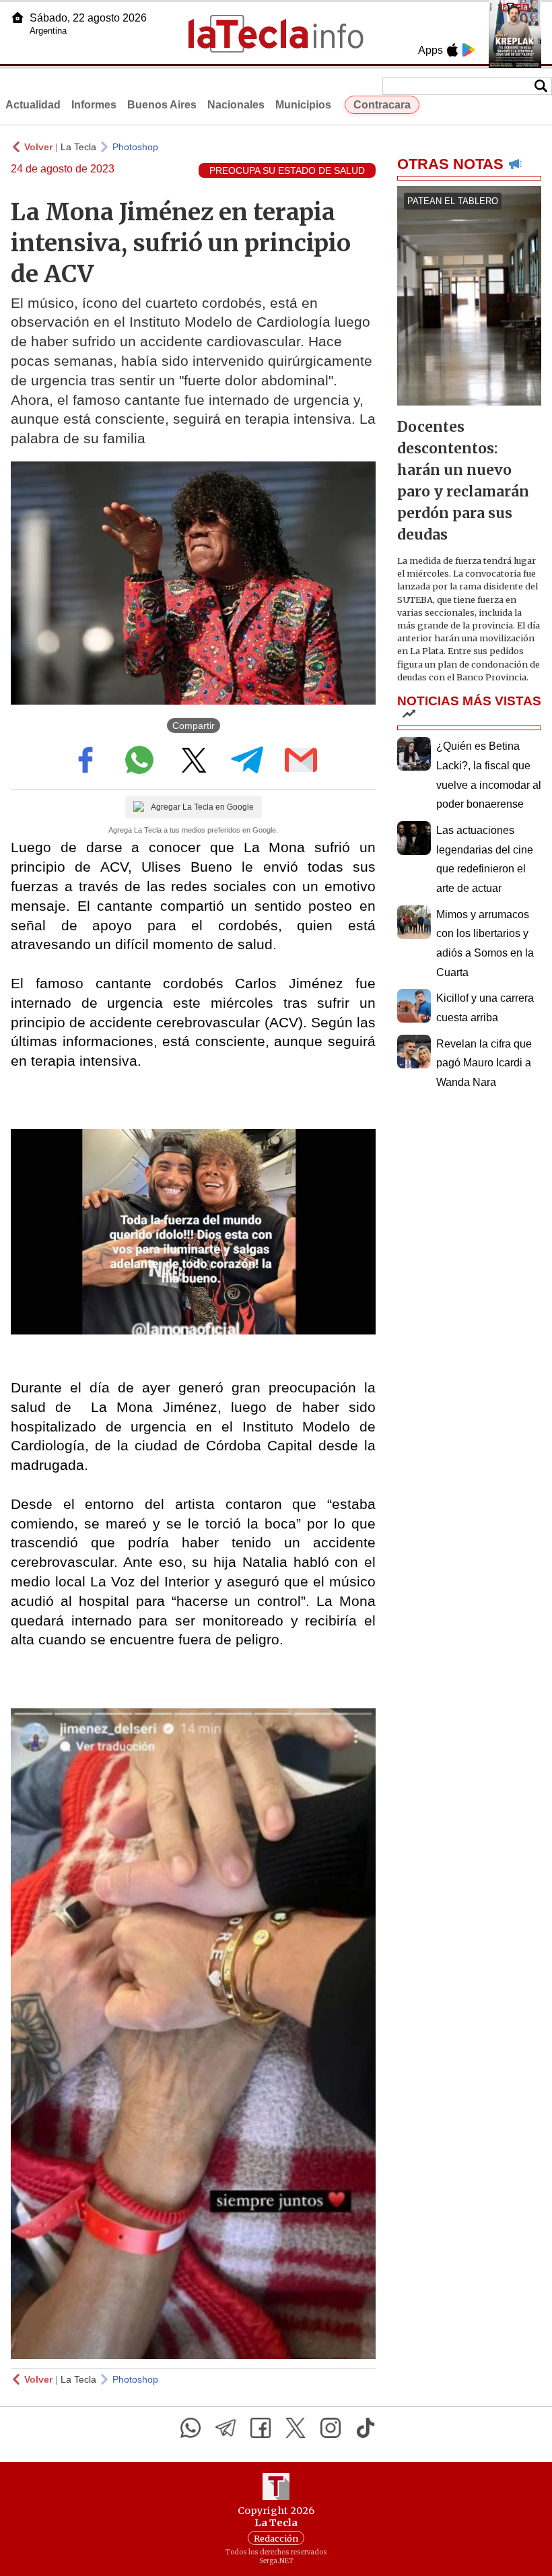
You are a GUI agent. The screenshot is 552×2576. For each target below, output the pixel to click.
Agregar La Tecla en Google (202, 807)
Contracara (382, 105)
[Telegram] (226, 2428)
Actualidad (33, 105)
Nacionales (236, 105)
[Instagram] (331, 2428)
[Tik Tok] (366, 2428)
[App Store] (452, 50)
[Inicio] (18, 18)
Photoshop (135, 147)
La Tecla (78, 147)
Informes (94, 105)
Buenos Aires (162, 105)
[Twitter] (296, 2428)
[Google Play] (469, 50)
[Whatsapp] (191, 2428)
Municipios (303, 105)
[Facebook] (261, 2428)
